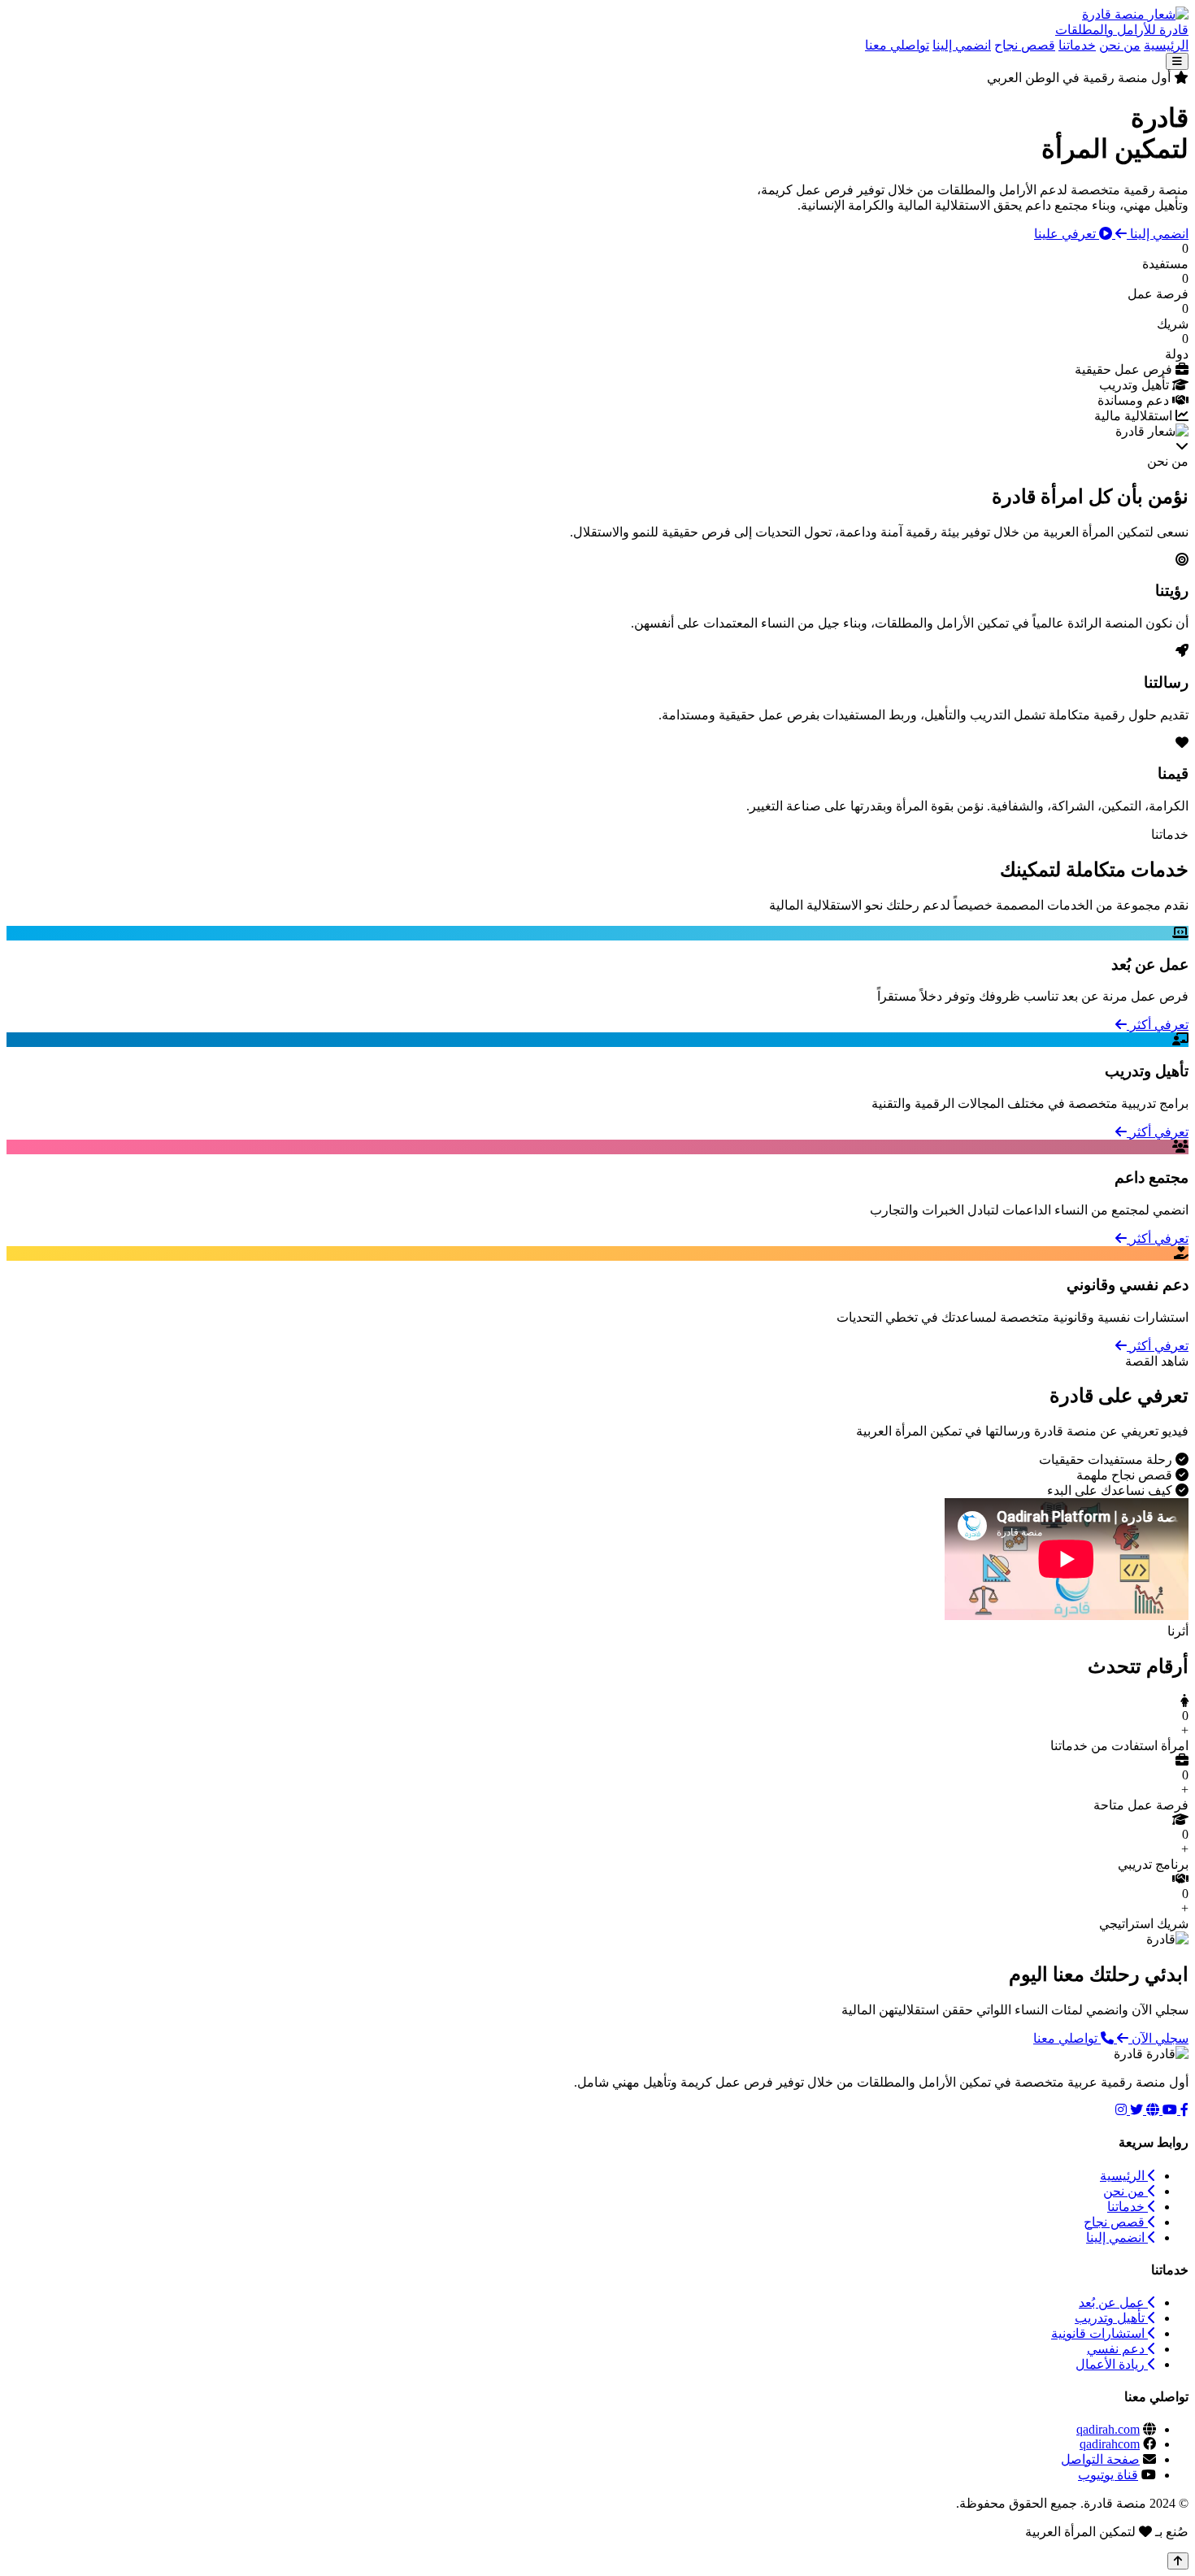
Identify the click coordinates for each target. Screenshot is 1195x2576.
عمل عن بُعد (1113, 2302)
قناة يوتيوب (1108, 2475)
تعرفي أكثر (1158, 1025)
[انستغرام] (1121, 2110)
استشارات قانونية (1099, 2333)
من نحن (1120, 45)
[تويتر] (1135, 2110)
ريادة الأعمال (1112, 2364)
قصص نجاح (1025, 45)
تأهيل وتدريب (1111, 2318)
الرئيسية (1166, 45)
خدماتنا (1077, 45)
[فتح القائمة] (1177, 61)
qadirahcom (1110, 2444)
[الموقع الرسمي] (1151, 2110)
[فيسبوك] (1183, 2110)
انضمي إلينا (962, 45)
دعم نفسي (1117, 2349)
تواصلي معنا (897, 45)
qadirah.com (1108, 2429)
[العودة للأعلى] (1178, 2561)
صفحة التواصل (1100, 2459)
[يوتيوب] (1168, 2110)
